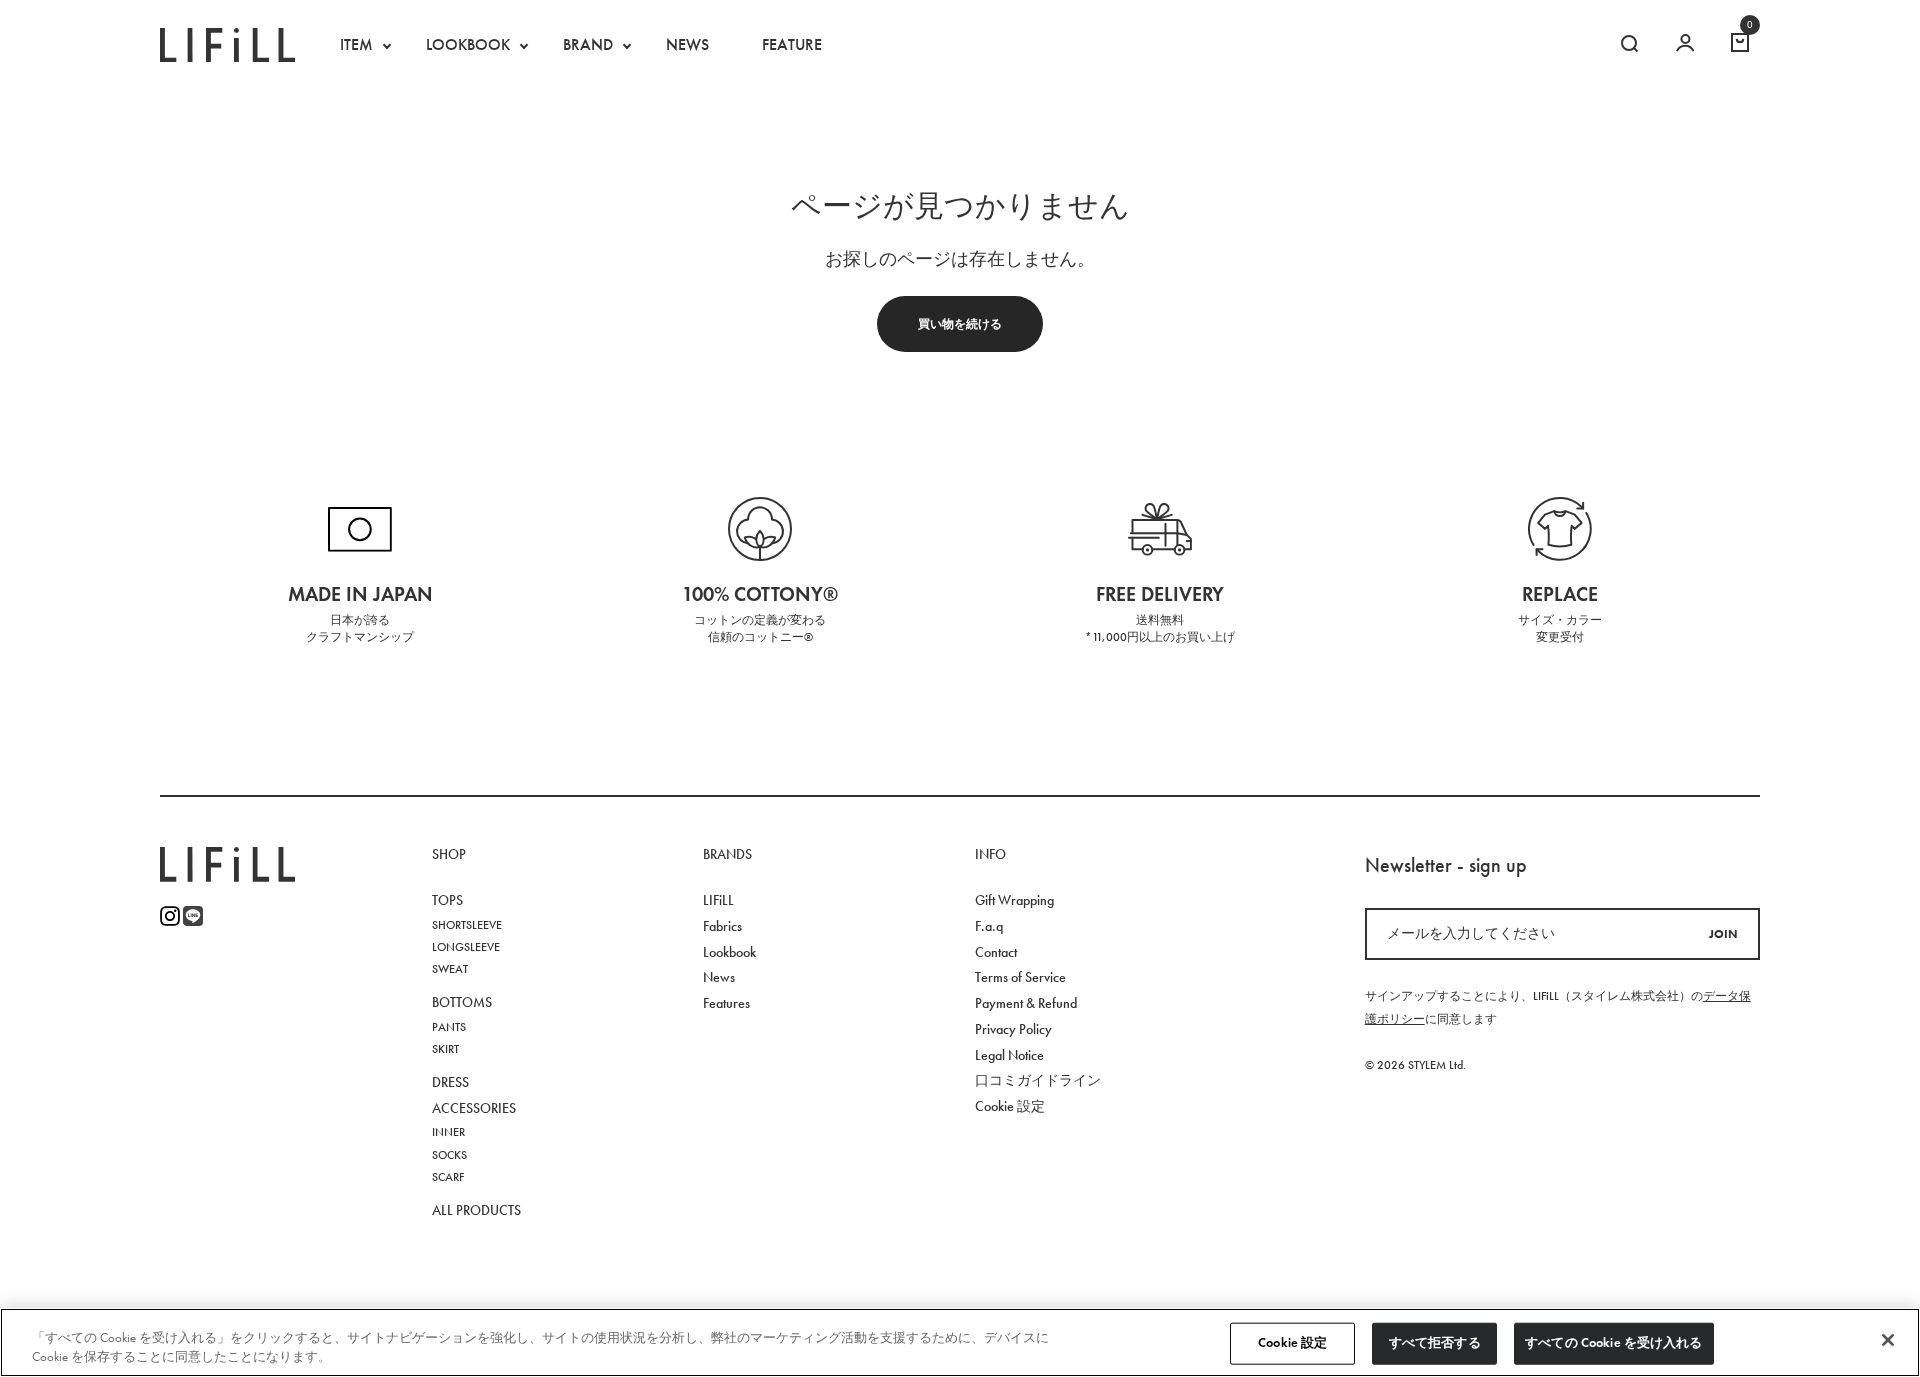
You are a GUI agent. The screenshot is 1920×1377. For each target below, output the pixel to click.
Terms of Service (1020, 977)
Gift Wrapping (1014, 900)
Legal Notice (1009, 1055)
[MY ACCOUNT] (1685, 45)
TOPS (447, 900)
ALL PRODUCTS (476, 1210)
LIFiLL (718, 900)
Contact (996, 952)
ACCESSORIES (474, 1108)
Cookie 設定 (1292, 1343)
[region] (960, 1342)
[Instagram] (170, 916)
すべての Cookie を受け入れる (1613, 1343)
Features (726, 1003)
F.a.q (989, 926)
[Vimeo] (193, 916)
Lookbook (729, 952)
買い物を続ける (960, 323)
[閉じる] (1888, 1340)
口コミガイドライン (1038, 1080)
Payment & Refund (1026, 1003)
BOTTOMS (462, 1002)
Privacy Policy (1013, 1029)
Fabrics (722, 926)
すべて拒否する (1435, 1343)
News (719, 977)
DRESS (450, 1082)
